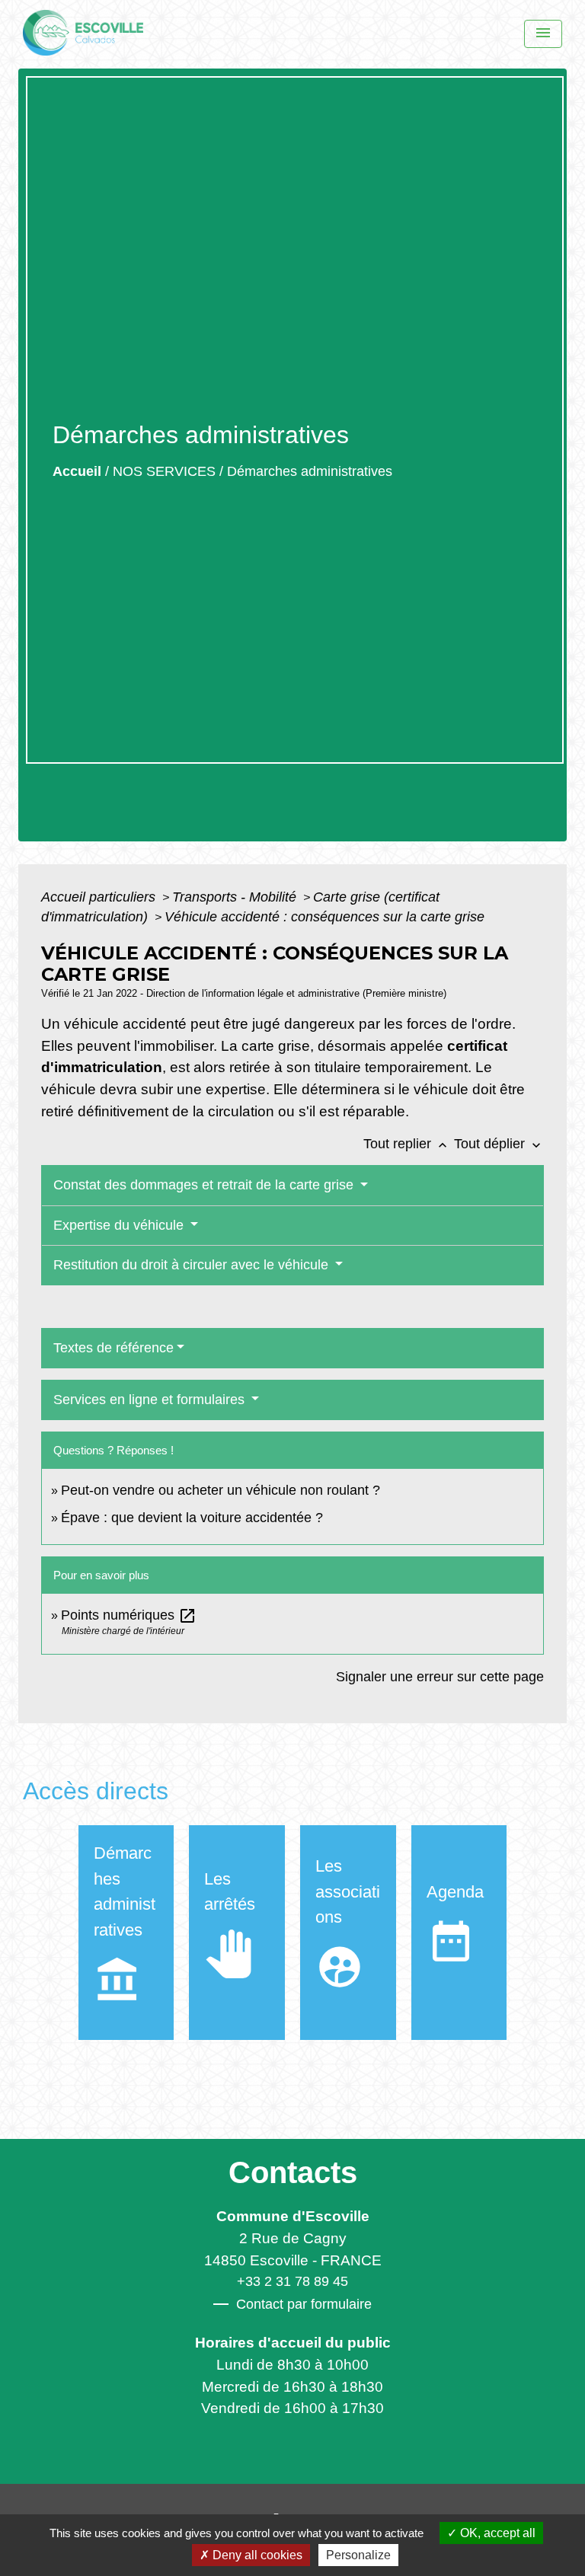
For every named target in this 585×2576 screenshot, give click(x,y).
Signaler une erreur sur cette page (440, 1677)
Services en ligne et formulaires (151, 1400)
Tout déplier (499, 1144)
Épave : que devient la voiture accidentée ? (192, 1518)
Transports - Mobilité (236, 897)
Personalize (358, 2555)
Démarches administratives (310, 471)
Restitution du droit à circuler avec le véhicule (193, 1265)
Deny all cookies (256, 2555)
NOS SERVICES (164, 471)
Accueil (77, 471)
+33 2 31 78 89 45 (292, 2281)
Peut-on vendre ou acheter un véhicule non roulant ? (221, 1490)
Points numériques (129, 1615)
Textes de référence (113, 1348)
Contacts (293, 2172)
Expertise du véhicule (120, 1225)
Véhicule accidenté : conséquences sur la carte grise (324, 917)
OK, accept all (496, 2533)
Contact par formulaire (304, 2304)
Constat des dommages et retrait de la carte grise (205, 1185)
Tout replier (407, 1144)
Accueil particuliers (100, 897)
